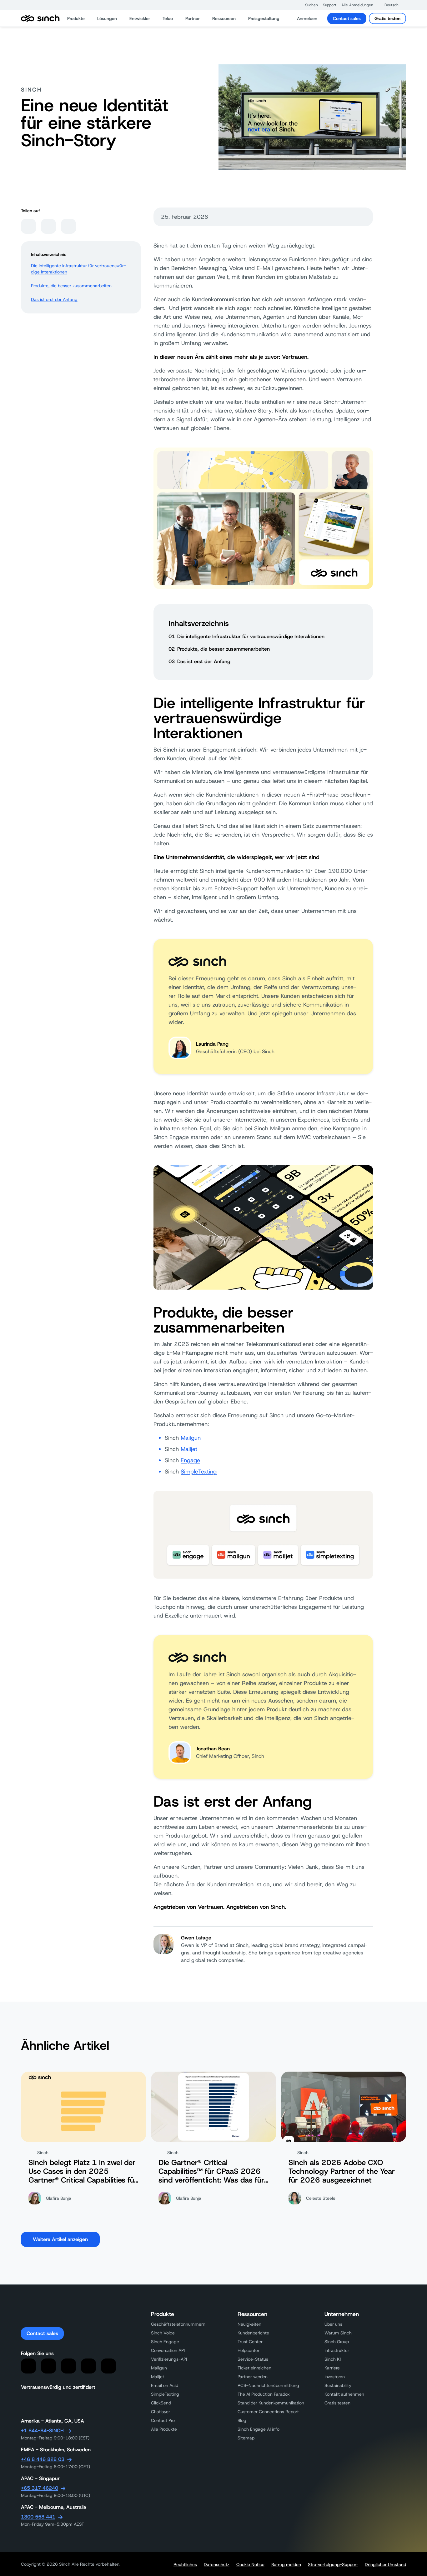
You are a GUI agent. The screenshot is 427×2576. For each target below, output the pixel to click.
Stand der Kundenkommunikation (271, 2403)
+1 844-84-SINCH (42, 2431)
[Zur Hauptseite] (40, 18)
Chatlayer (161, 2412)
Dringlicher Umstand (385, 2564)
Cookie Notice (250, 2564)
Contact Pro (163, 2420)
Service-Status (253, 2359)
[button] (308, 5)
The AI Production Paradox (264, 2394)
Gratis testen (387, 18)
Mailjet (189, 1449)
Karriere (332, 2368)
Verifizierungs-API (169, 2359)
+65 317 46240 (40, 2488)
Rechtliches (185, 2564)
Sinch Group (337, 2342)
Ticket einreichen (254, 2368)
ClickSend (161, 2403)
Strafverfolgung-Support (333, 2564)
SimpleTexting (199, 1472)
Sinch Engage (165, 2342)
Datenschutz (217, 2564)
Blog (242, 2420)
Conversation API (168, 2350)
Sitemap (246, 2438)
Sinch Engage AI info (259, 2429)
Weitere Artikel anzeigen (60, 2239)
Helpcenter (249, 2350)
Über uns (333, 2324)
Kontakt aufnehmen (344, 2394)
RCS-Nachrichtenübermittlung (268, 2385)
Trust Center (250, 2342)
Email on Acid (165, 2385)
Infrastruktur (337, 2350)
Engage (190, 1460)
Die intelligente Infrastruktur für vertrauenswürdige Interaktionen (78, 269)
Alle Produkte (164, 2429)
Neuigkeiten (249, 2324)
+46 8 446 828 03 (43, 2459)
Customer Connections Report (268, 2412)
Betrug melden (286, 2564)
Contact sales (347, 18)
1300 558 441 (38, 2517)
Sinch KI (333, 2359)
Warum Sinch (338, 2333)
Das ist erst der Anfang (54, 299)
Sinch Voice (163, 2333)
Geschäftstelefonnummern (178, 2324)
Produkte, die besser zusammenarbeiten (71, 286)
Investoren (335, 2377)
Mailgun (191, 1438)
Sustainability (338, 2385)
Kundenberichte (253, 2333)
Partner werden (253, 2377)
